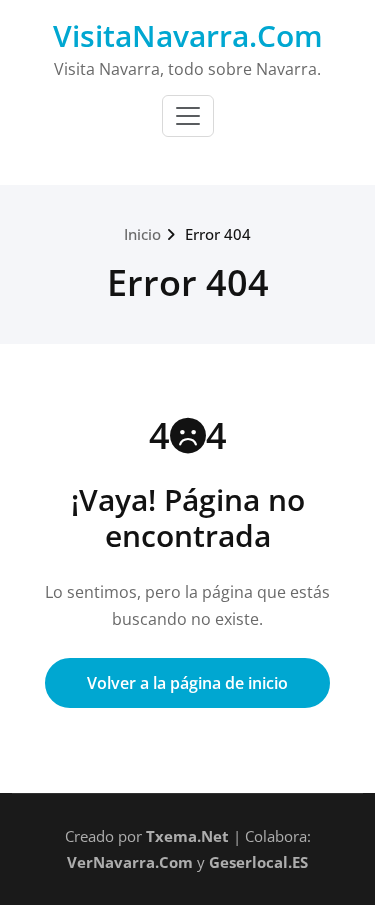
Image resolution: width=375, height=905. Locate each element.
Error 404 (218, 234)
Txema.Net (187, 836)
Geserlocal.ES (258, 862)
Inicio (142, 234)
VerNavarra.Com (130, 862)
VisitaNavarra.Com (188, 35)
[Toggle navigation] (188, 116)
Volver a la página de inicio (187, 683)
